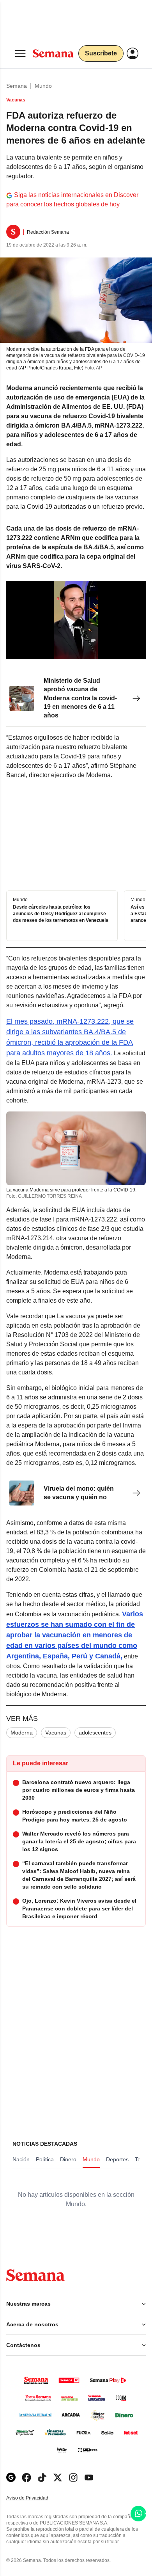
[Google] (11, 2477)
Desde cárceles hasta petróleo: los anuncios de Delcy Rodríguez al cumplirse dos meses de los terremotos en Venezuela (61, 914)
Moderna (22, 1733)
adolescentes (95, 1733)
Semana (17, 86)
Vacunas (56, 1733)
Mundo (43, 86)
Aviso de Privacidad (35, 2498)
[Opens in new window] (27, 2477)
